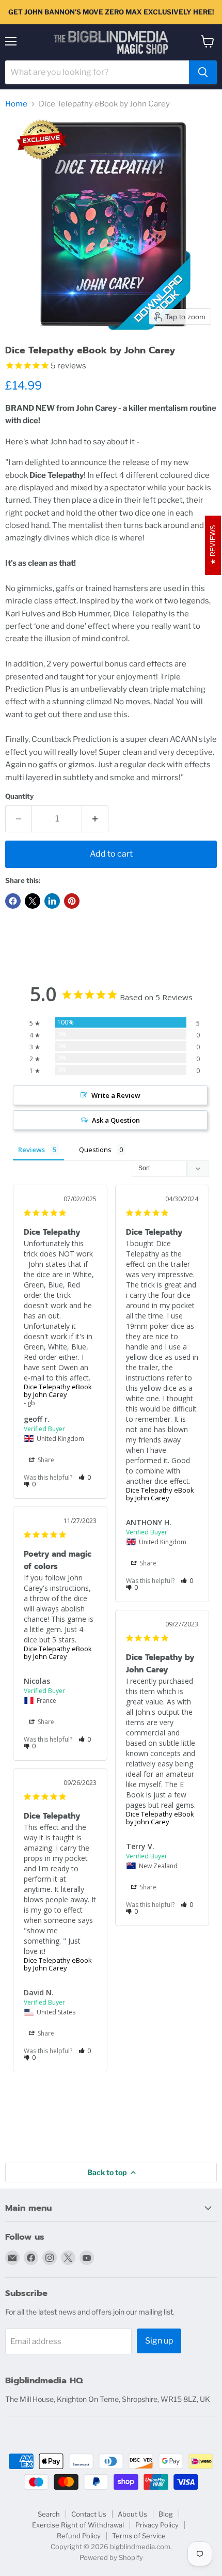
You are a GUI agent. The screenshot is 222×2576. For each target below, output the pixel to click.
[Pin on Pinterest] (72, 901)
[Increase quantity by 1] (95, 819)
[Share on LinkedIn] (52, 901)
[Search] (203, 72)
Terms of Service (139, 2536)
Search (49, 2514)
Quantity (19, 796)
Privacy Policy (157, 2525)
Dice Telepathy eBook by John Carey (58, 1391)
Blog (166, 2514)
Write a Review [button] (116, 1095)
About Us (132, 2514)
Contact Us (89, 2514)
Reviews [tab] (31, 1150)
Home (16, 104)
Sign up (159, 2341)
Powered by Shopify (111, 2557)
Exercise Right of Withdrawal (78, 2525)
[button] (85, 1477)
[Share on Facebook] (13, 901)
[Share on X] (33, 901)
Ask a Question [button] (116, 1120)
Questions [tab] (95, 1150)
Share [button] (45, 1460)
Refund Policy (79, 2536)
